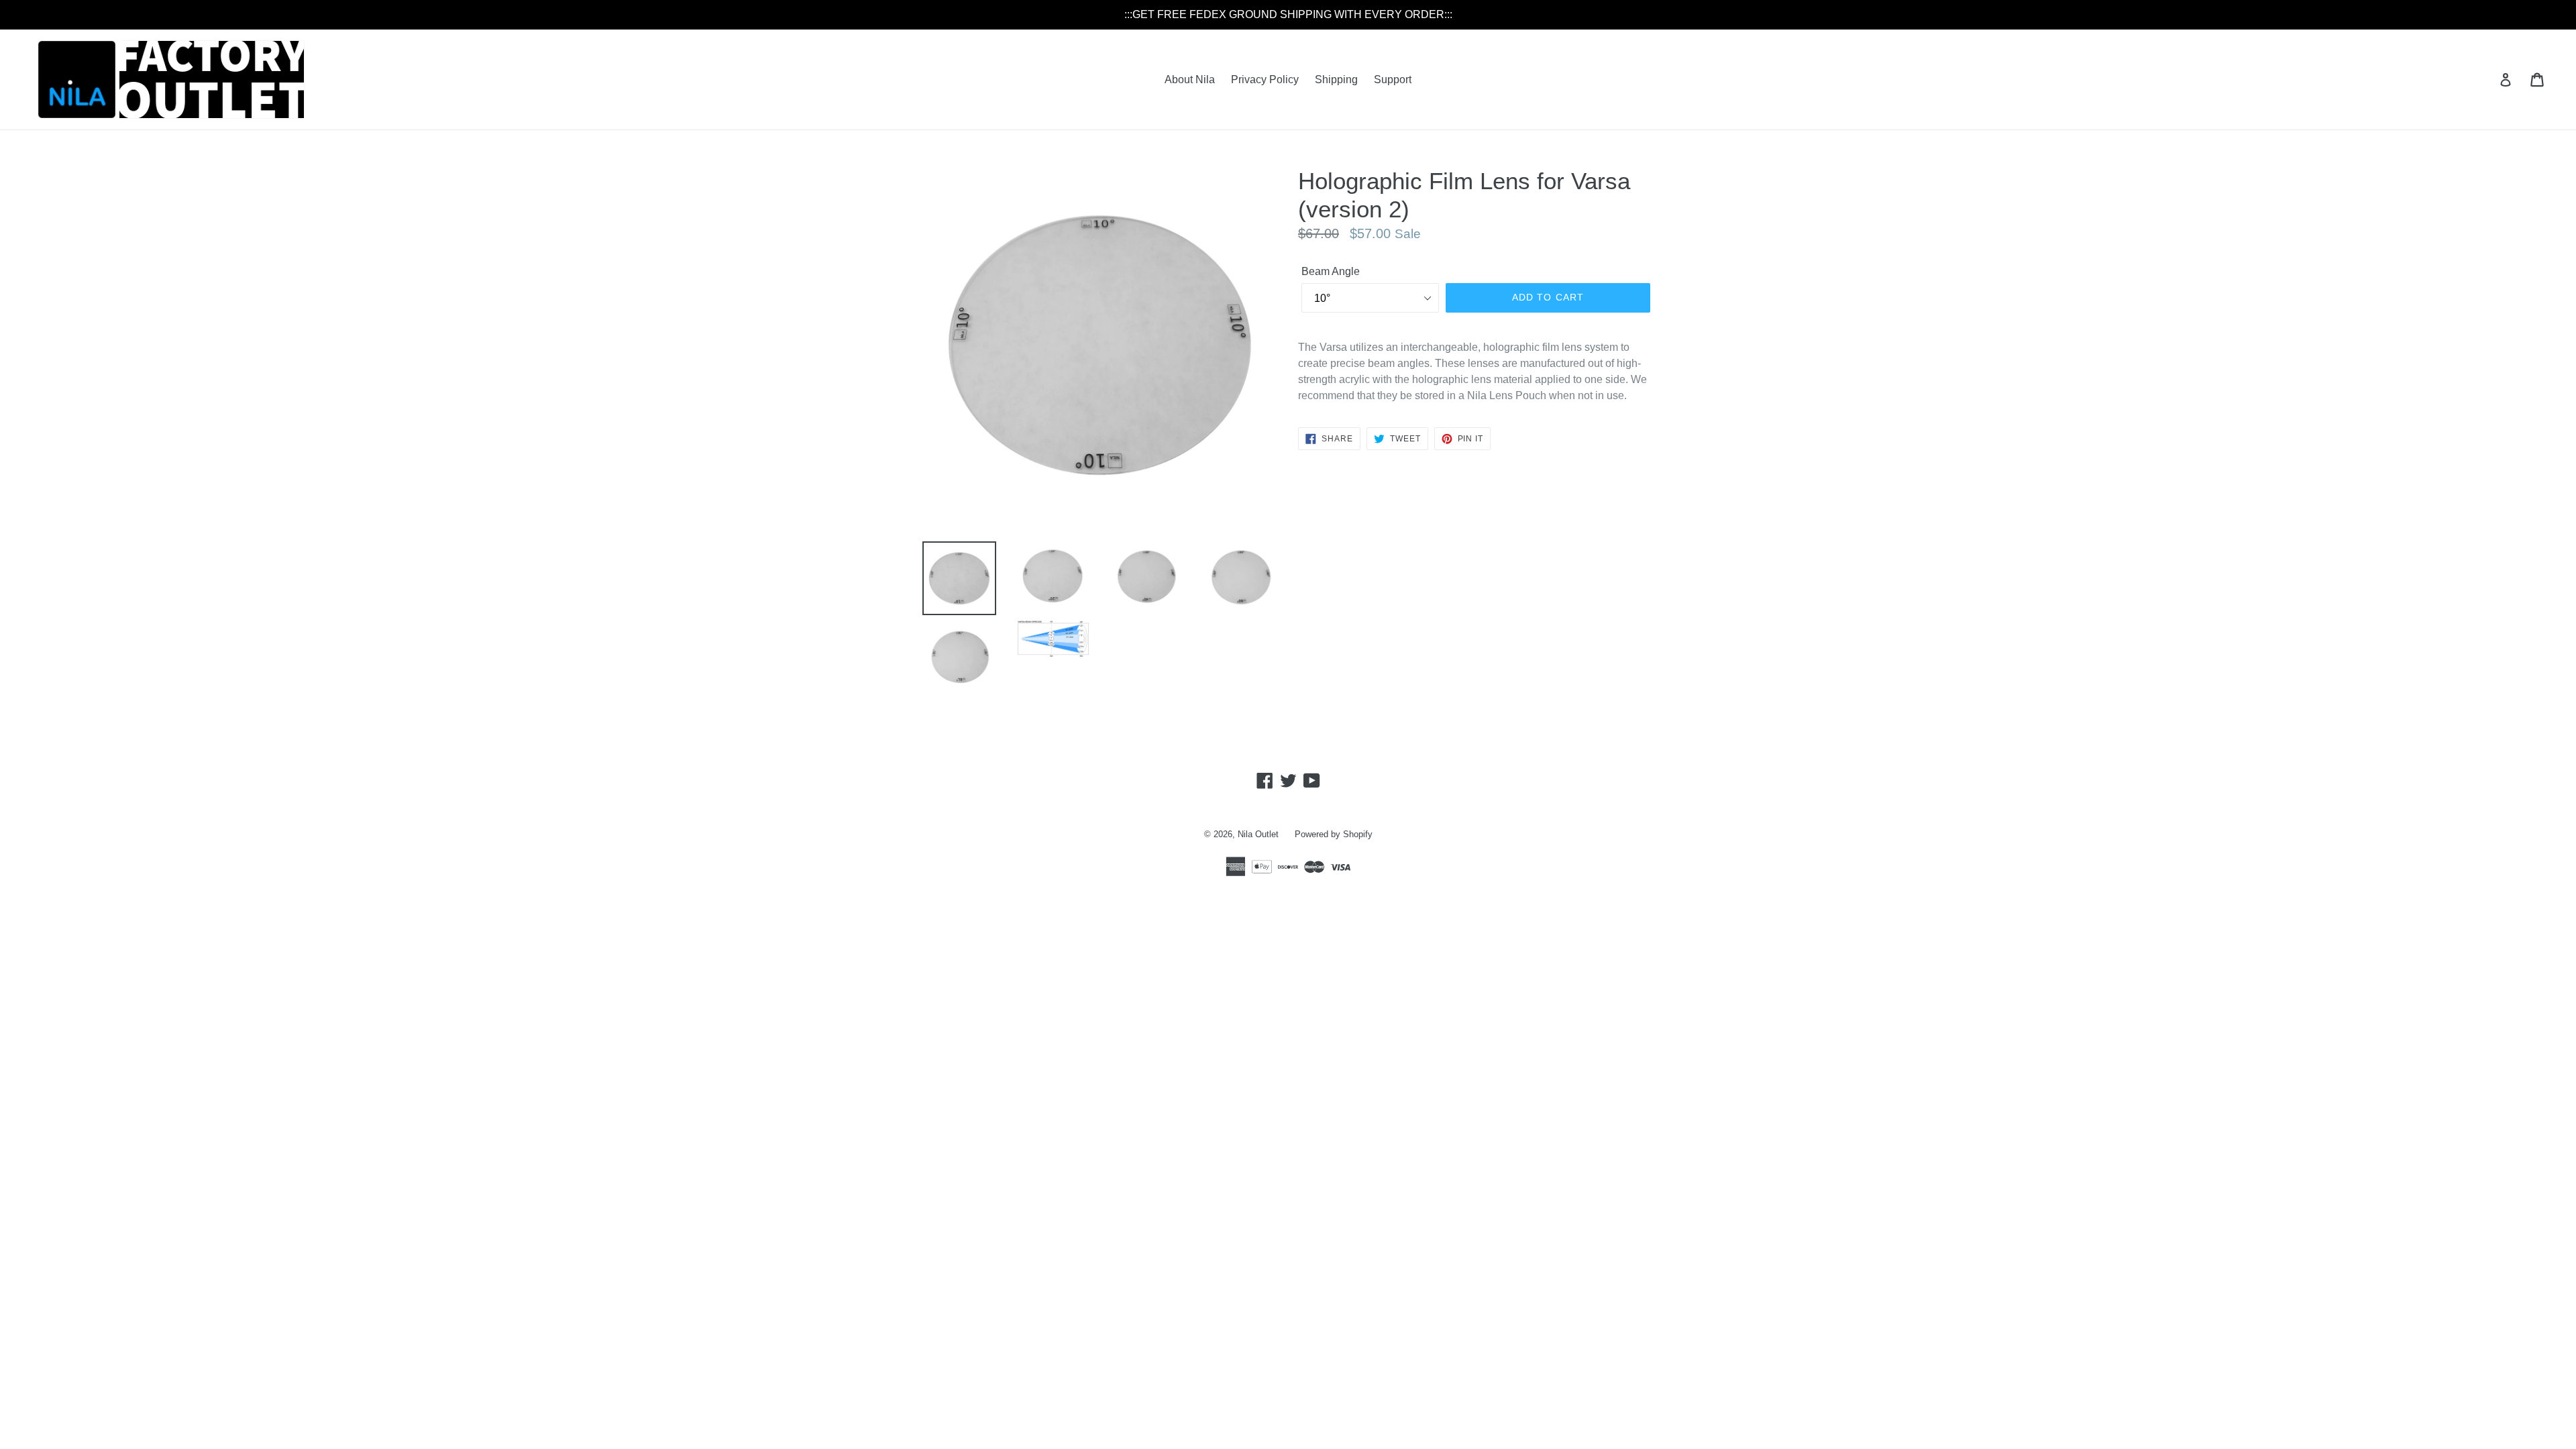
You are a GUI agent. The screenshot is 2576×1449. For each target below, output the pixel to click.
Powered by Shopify (1334, 834)
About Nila (1190, 79)
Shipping (1336, 79)
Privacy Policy (1265, 79)
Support (1393, 79)
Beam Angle (1331, 271)
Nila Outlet (1258, 834)
